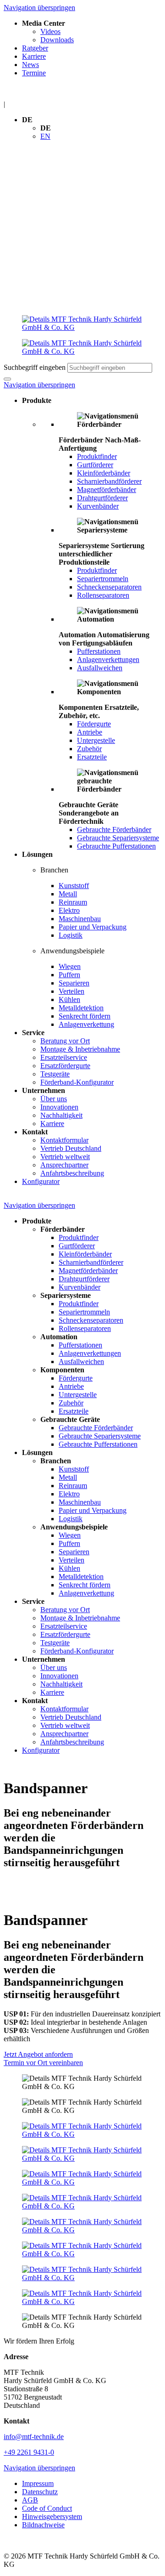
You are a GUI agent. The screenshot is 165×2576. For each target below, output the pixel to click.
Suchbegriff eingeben (35, 367)
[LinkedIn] (82, 2154)
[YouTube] (82, 2202)
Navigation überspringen (39, 8)
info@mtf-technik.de (34, 2437)
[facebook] (82, 2130)
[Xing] (82, 2178)
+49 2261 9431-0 (29, 2452)
